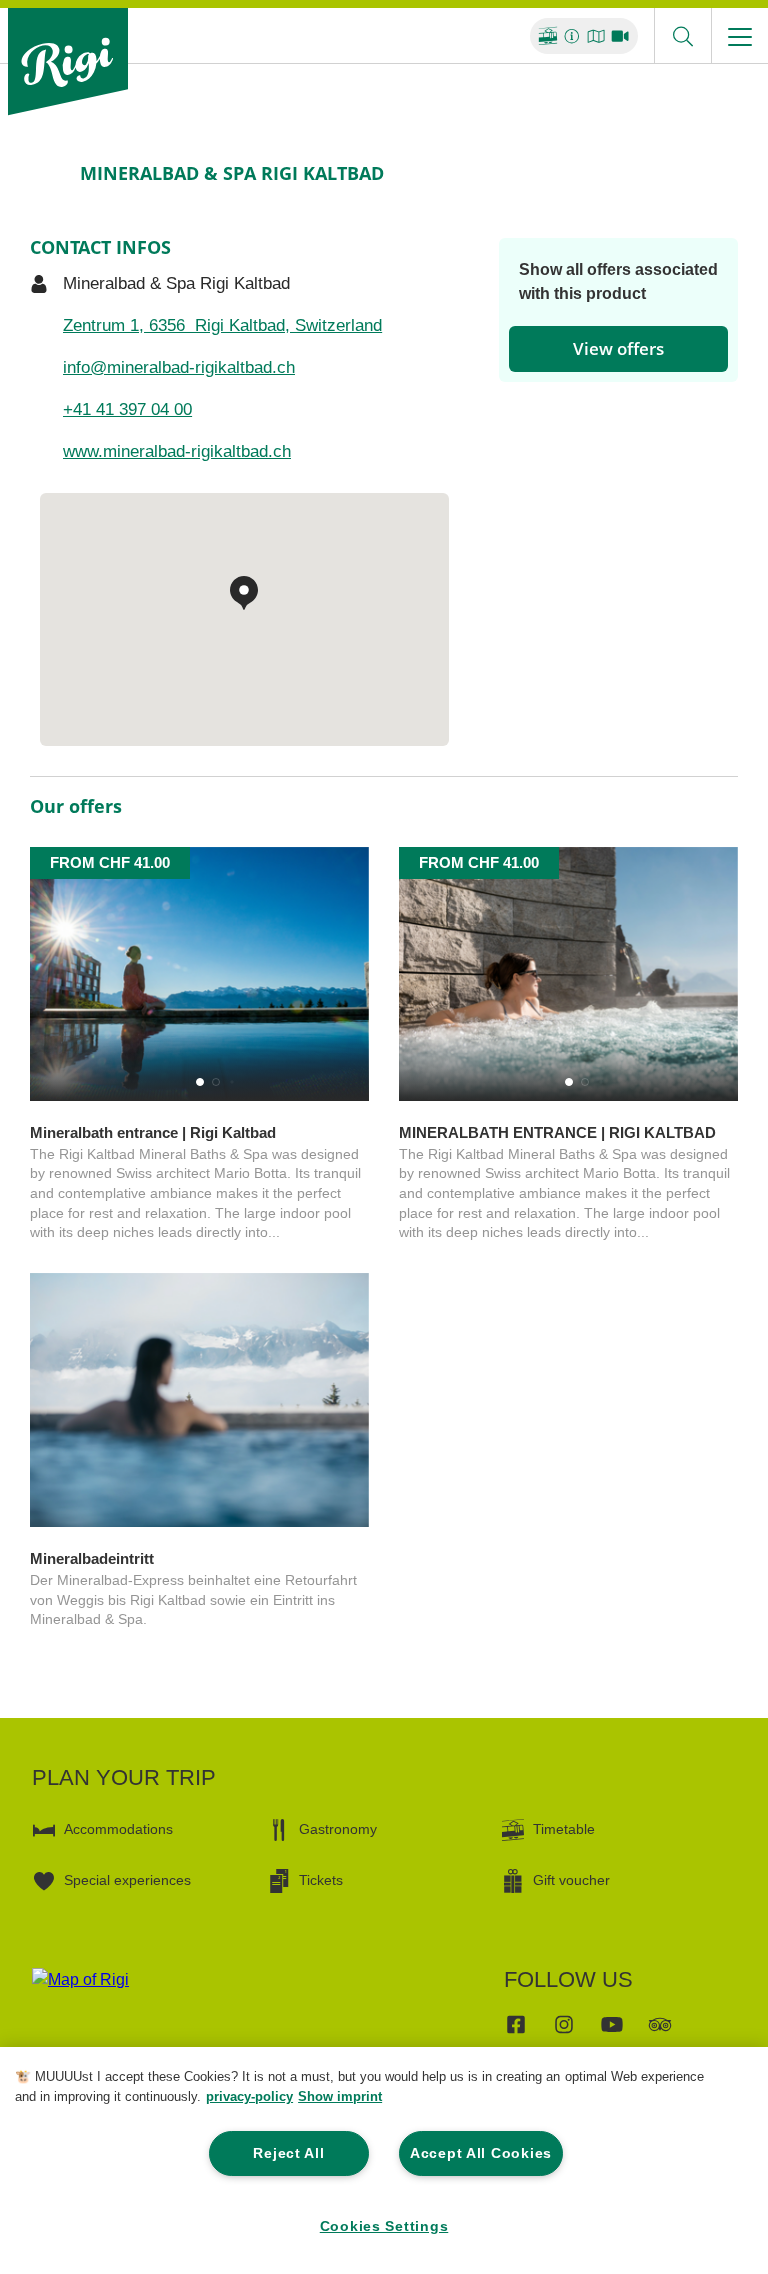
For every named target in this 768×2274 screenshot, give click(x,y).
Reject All (288, 2153)
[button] (200, 1082)
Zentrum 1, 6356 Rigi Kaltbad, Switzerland (222, 325)
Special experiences (127, 1880)
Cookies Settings (384, 2226)
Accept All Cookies (481, 2153)
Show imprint (340, 2096)
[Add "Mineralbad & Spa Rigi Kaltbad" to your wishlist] (718, 173)
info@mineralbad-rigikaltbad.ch (179, 367)
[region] (384, 2160)
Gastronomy (338, 1829)
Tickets (321, 1880)
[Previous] (47, 173)
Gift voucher (571, 1880)
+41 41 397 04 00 (127, 409)
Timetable (564, 1829)
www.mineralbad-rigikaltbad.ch (177, 451)
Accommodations (118, 1829)
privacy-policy (249, 2096)
